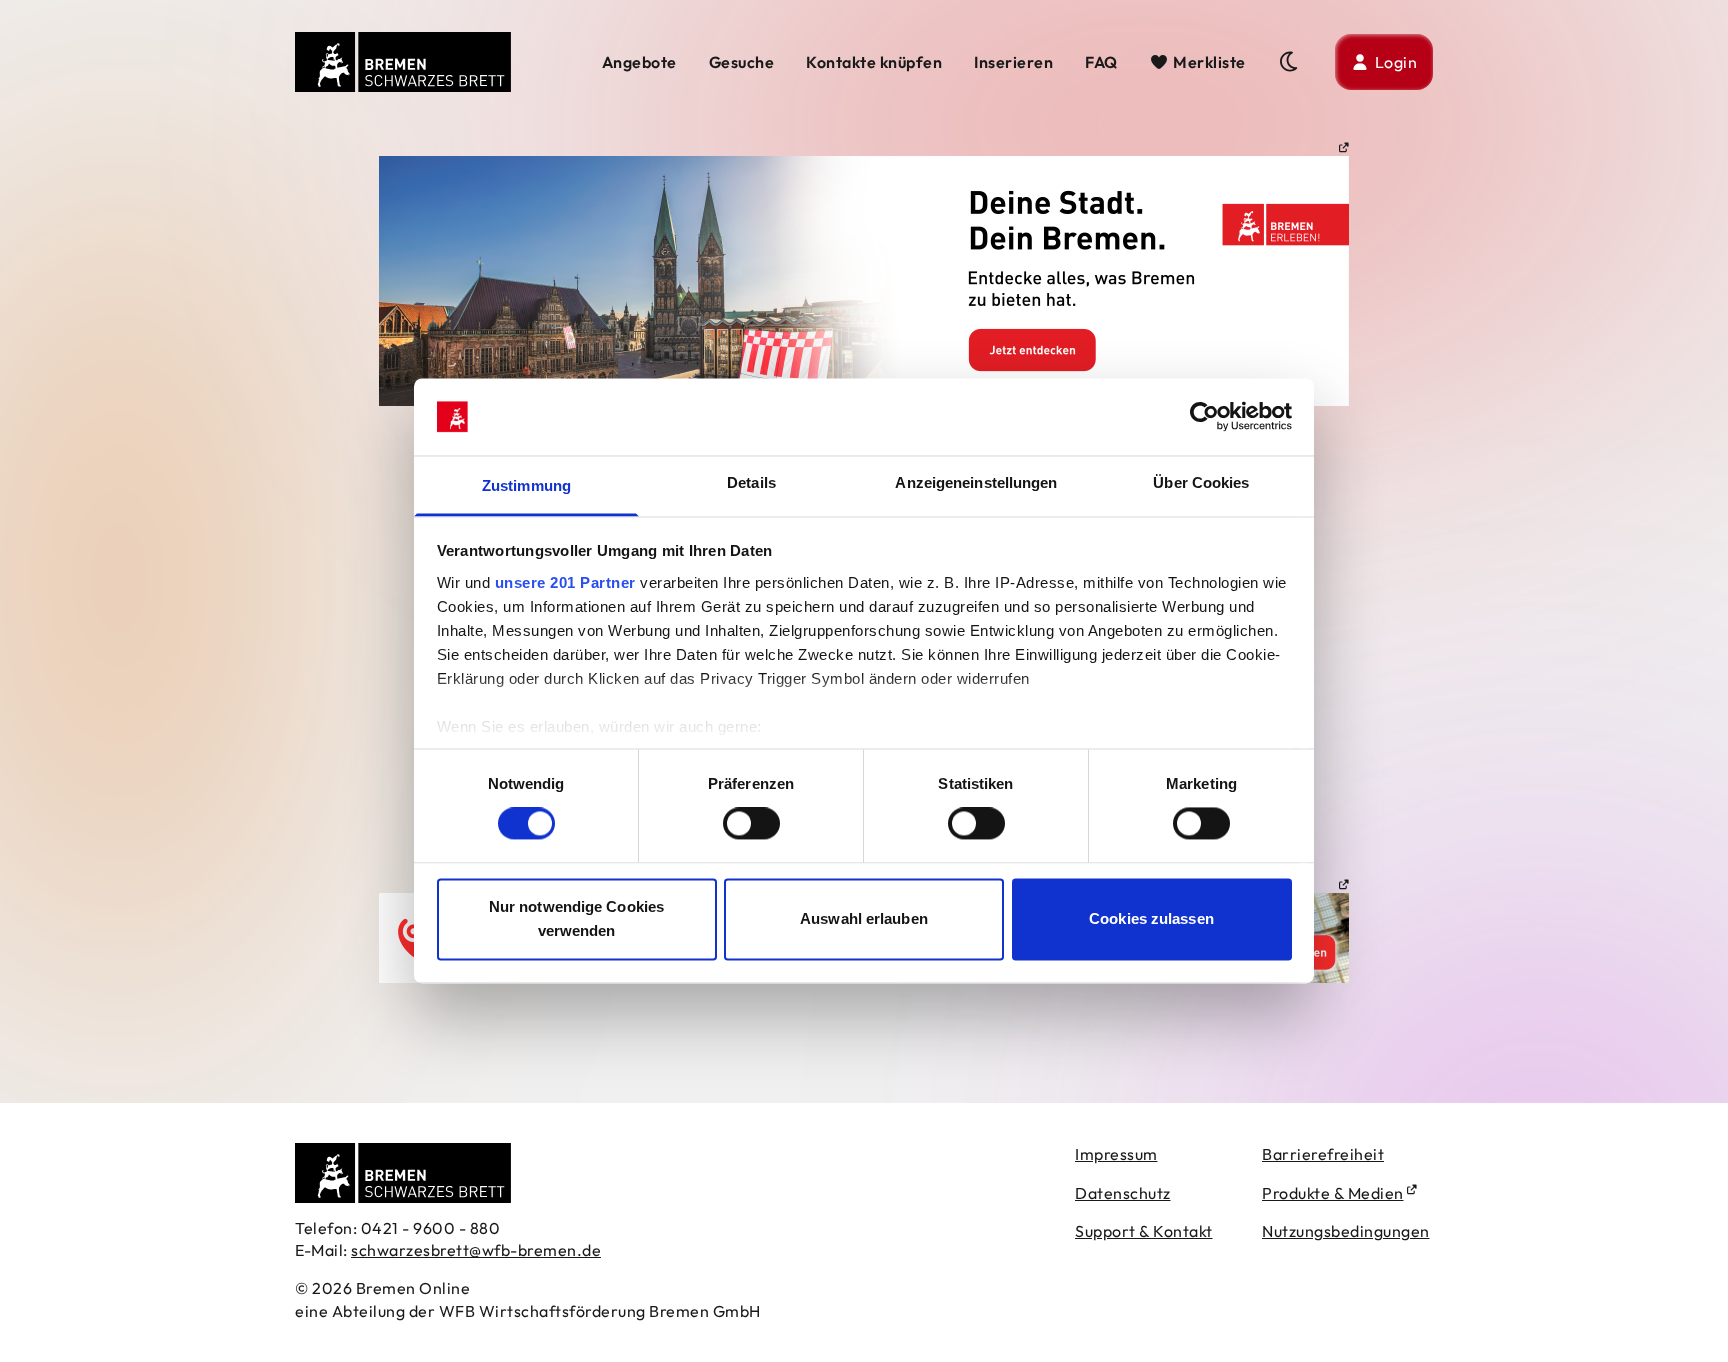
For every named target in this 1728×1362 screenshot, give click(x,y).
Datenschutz (1123, 1193)
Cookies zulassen (1151, 918)
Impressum (1116, 1154)
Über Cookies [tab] (1201, 482)
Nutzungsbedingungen (1346, 1231)
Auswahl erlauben (864, 918)
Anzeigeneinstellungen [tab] (976, 482)
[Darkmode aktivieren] (1290, 62)
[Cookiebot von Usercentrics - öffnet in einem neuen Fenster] (1204, 417)
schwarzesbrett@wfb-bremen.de (476, 1250)
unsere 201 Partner (565, 582)
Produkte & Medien (1333, 1193)
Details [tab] (751, 482)
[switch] (751, 824)
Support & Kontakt (1144, 1231)
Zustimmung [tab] (526, 485)
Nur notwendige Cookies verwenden (576, 918)
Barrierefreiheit (1323, 1154)
